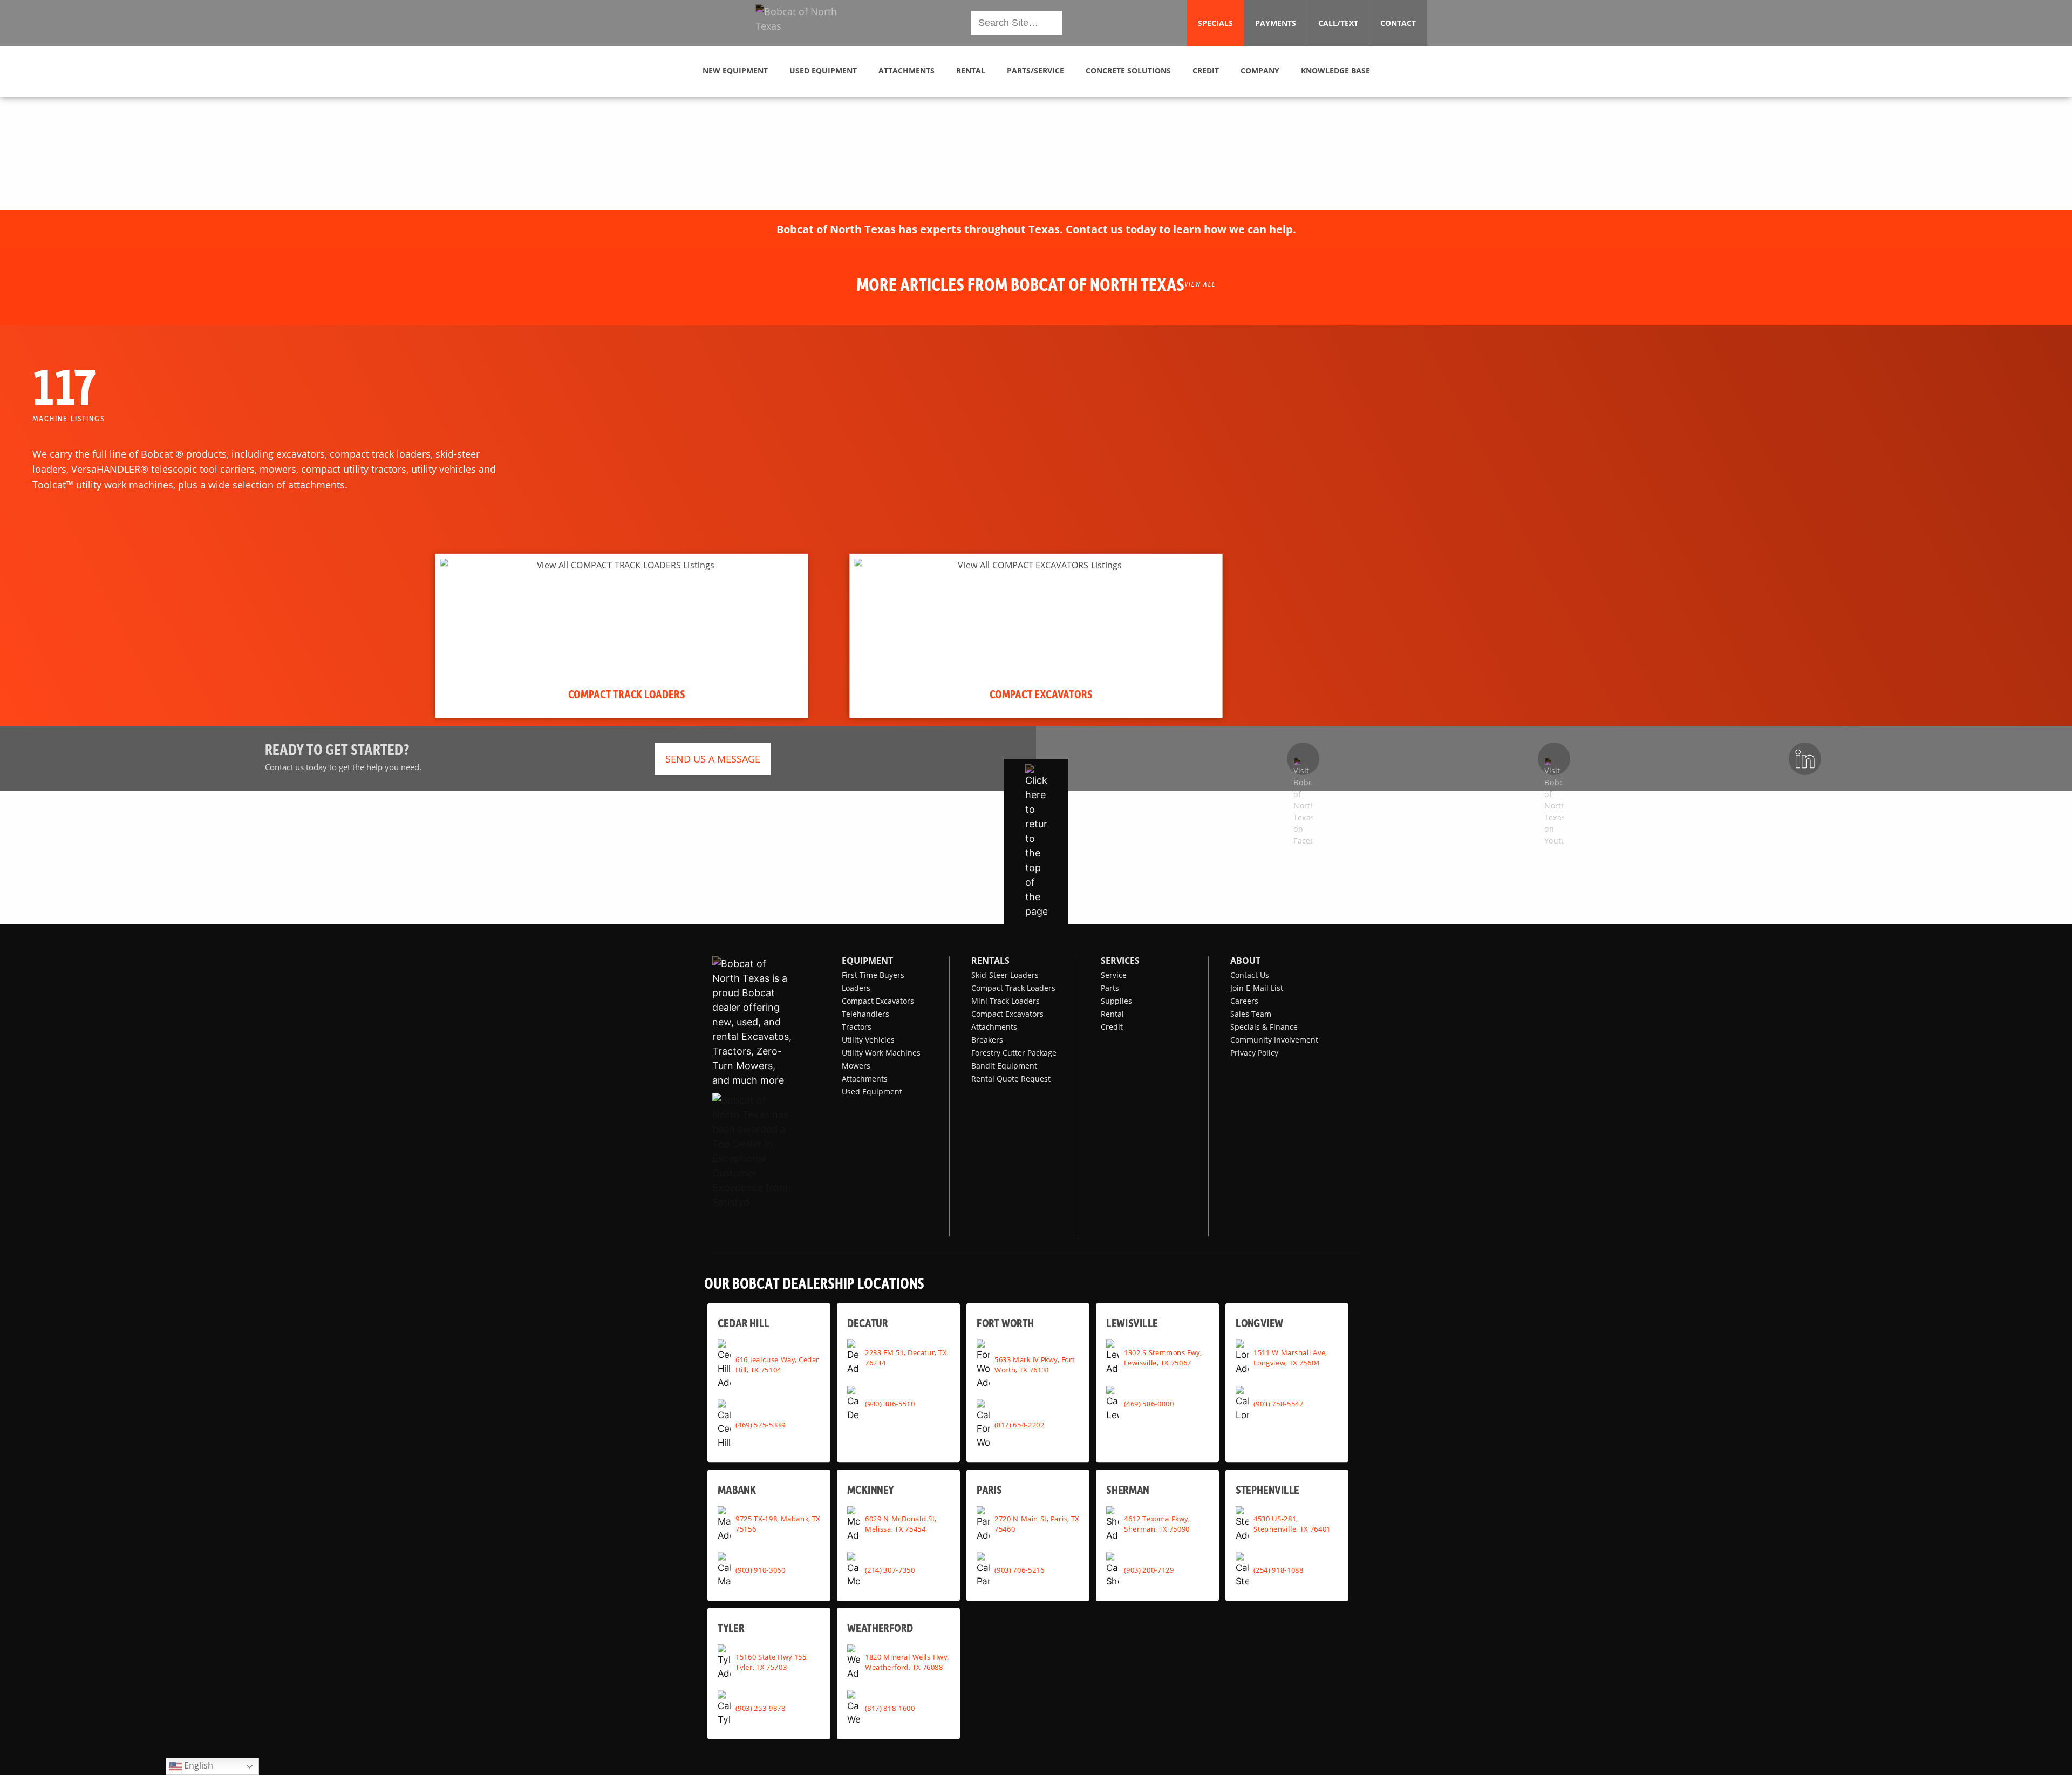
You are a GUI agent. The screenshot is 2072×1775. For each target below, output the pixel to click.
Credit (1112, 1027)
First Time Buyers (873, 975)
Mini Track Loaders (1006, 1001)
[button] (805, 23)
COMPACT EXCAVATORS (1041, 693)
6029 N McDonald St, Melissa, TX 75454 (901, 1524)
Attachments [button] (906, 70)
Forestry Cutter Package (1014, 1053)
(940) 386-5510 (890, 1404)
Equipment (867, 961)
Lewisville (1132, 1323)
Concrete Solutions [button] (1128, 70)
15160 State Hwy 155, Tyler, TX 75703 (772, 1662)
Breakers (987, 1040)
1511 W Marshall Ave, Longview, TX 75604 (1290, 1358)
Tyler (731, 1628)
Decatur (867, 1323)
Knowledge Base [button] (1335, 70)
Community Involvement (1274, 1040)
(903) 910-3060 (760, 1570)
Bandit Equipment (1004, 1066)
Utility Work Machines (881, 1053)
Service (1114, 975)
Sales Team (1251, 1014)
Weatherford (880, 1628)
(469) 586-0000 (1149, 1404)
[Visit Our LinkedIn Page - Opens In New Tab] (1805, 759)
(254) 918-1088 (1278, 1570)
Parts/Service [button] (1035, 70)
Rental (1112, 1014)
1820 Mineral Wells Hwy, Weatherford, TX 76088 (907, 1662)
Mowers (856, 1066)
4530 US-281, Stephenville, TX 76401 (1292, 1524)
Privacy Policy (1254, 1053)
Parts (1110, 988)
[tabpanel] (621, 636)
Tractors (857, 1027)
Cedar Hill (744, 1323)
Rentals (990, 961)
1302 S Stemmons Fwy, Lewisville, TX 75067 (1163, 1358)
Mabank (737, 1490)
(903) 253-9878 (760, 1708)
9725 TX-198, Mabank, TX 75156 (778, 1524)
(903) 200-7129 (1149, 1570)
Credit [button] (1206, 70)
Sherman (1128, 1490)
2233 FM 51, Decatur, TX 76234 (906, 1358)
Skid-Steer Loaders (1005, 975)
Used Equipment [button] (823, 70)
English (197, 1765)
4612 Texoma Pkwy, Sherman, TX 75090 (1157, 1524)
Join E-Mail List (1257, 988)
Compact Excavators (878, 1001)
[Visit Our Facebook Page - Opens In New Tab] (1303, 759)
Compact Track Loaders (1013, 988)
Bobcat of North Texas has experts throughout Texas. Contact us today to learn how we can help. (1036, 229)
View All (1200, 284)
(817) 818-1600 (890, 1708)
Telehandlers (865, 1014)
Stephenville (1267, 1490)
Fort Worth (1005, 1323)
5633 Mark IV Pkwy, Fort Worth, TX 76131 (1034, 1365)
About (1245, 961)
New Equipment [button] (735, 70)
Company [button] (1260, 70)
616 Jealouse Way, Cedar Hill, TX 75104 (777, 1365)
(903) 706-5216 (1019, 1570)
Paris (989, 1490)
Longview (1259, 1323)
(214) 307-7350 (890, 1570)
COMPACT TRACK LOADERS (627, 693)
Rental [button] (971, 70)
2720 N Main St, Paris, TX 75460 (1037, 1524)
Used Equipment (872, 1091)
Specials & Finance (1264, 1027)
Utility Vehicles (868, 1040)
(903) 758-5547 (1278, 1404)
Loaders (856, 988)
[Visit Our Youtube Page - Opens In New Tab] (1554, 759)
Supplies (1116, 1001)
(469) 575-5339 (760, 1424)
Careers (1244, 1001)
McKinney (870, 1490)
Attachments (865, 1079)
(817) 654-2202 (1019, 1424)
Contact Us (1250, 975)
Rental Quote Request (1011, 1079)
